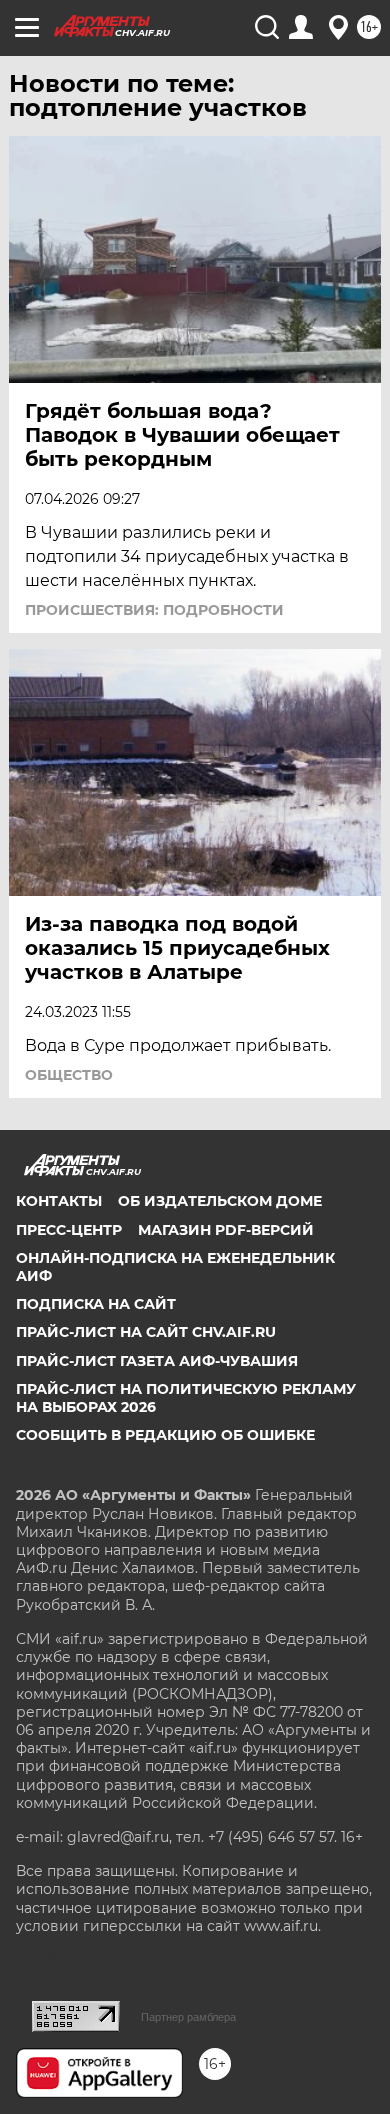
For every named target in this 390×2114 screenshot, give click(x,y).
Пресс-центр (69, 1230)
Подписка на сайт (96, 1304)
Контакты (59, 1201)
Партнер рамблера (188, 2017)
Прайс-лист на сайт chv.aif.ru (146, 1332)
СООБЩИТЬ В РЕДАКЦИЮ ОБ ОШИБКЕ (165, 1435)
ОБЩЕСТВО (69, 1075)
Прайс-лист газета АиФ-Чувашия (157, 1361)
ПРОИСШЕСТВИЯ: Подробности (154, 610)
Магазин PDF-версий (226, 1230)
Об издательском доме (220, 1201)
